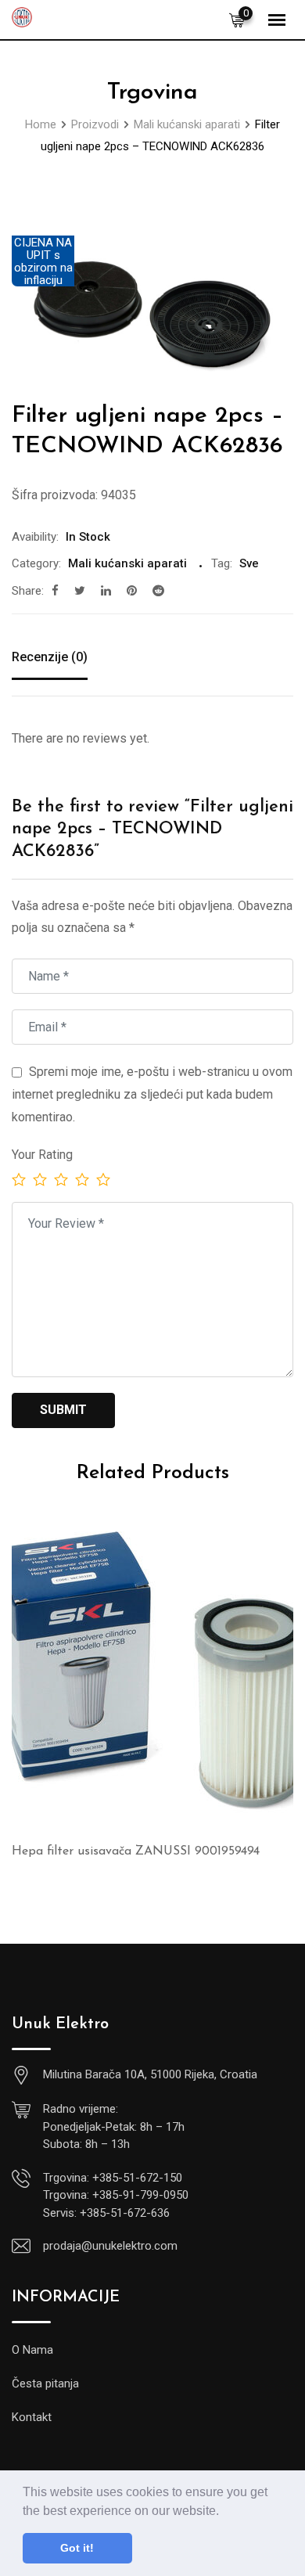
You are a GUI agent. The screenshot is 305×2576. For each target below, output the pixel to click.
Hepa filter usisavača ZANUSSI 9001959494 (136, 1851)
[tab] (50, 659)
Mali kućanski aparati (127, 563)
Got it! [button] (77, 2548)
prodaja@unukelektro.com (110, 2246)
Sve (249, 563)
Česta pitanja (45, 2384)
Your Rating (42, 1155)
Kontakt (32, 2417)
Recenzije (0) (50, 657)
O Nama (32, 2350)
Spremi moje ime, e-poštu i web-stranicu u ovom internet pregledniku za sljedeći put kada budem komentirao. (152, 1094)
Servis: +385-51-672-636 (106, 2213)
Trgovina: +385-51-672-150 (113, 2178)
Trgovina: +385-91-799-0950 (116, 2195)
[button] (224, 2512)
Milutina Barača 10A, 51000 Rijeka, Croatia (150, 2074)
